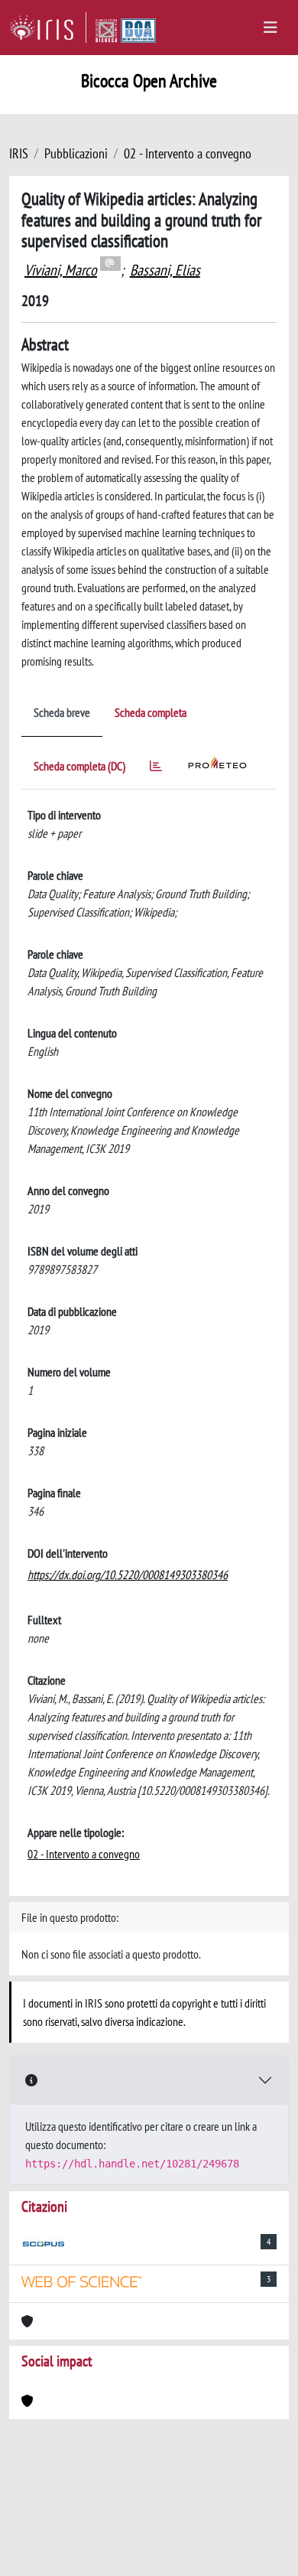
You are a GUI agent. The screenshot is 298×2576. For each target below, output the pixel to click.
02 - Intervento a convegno (188, 153)
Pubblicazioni (76, 153)
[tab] (156, 769)
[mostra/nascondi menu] (270, 28)
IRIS (19, 153)
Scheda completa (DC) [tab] (79, 766)
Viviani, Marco (61, 270)
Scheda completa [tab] (151, 712)
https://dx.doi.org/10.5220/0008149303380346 (128, 1575)
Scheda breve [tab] (62, 712)
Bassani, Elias (165, 270)
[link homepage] (48, 28)
